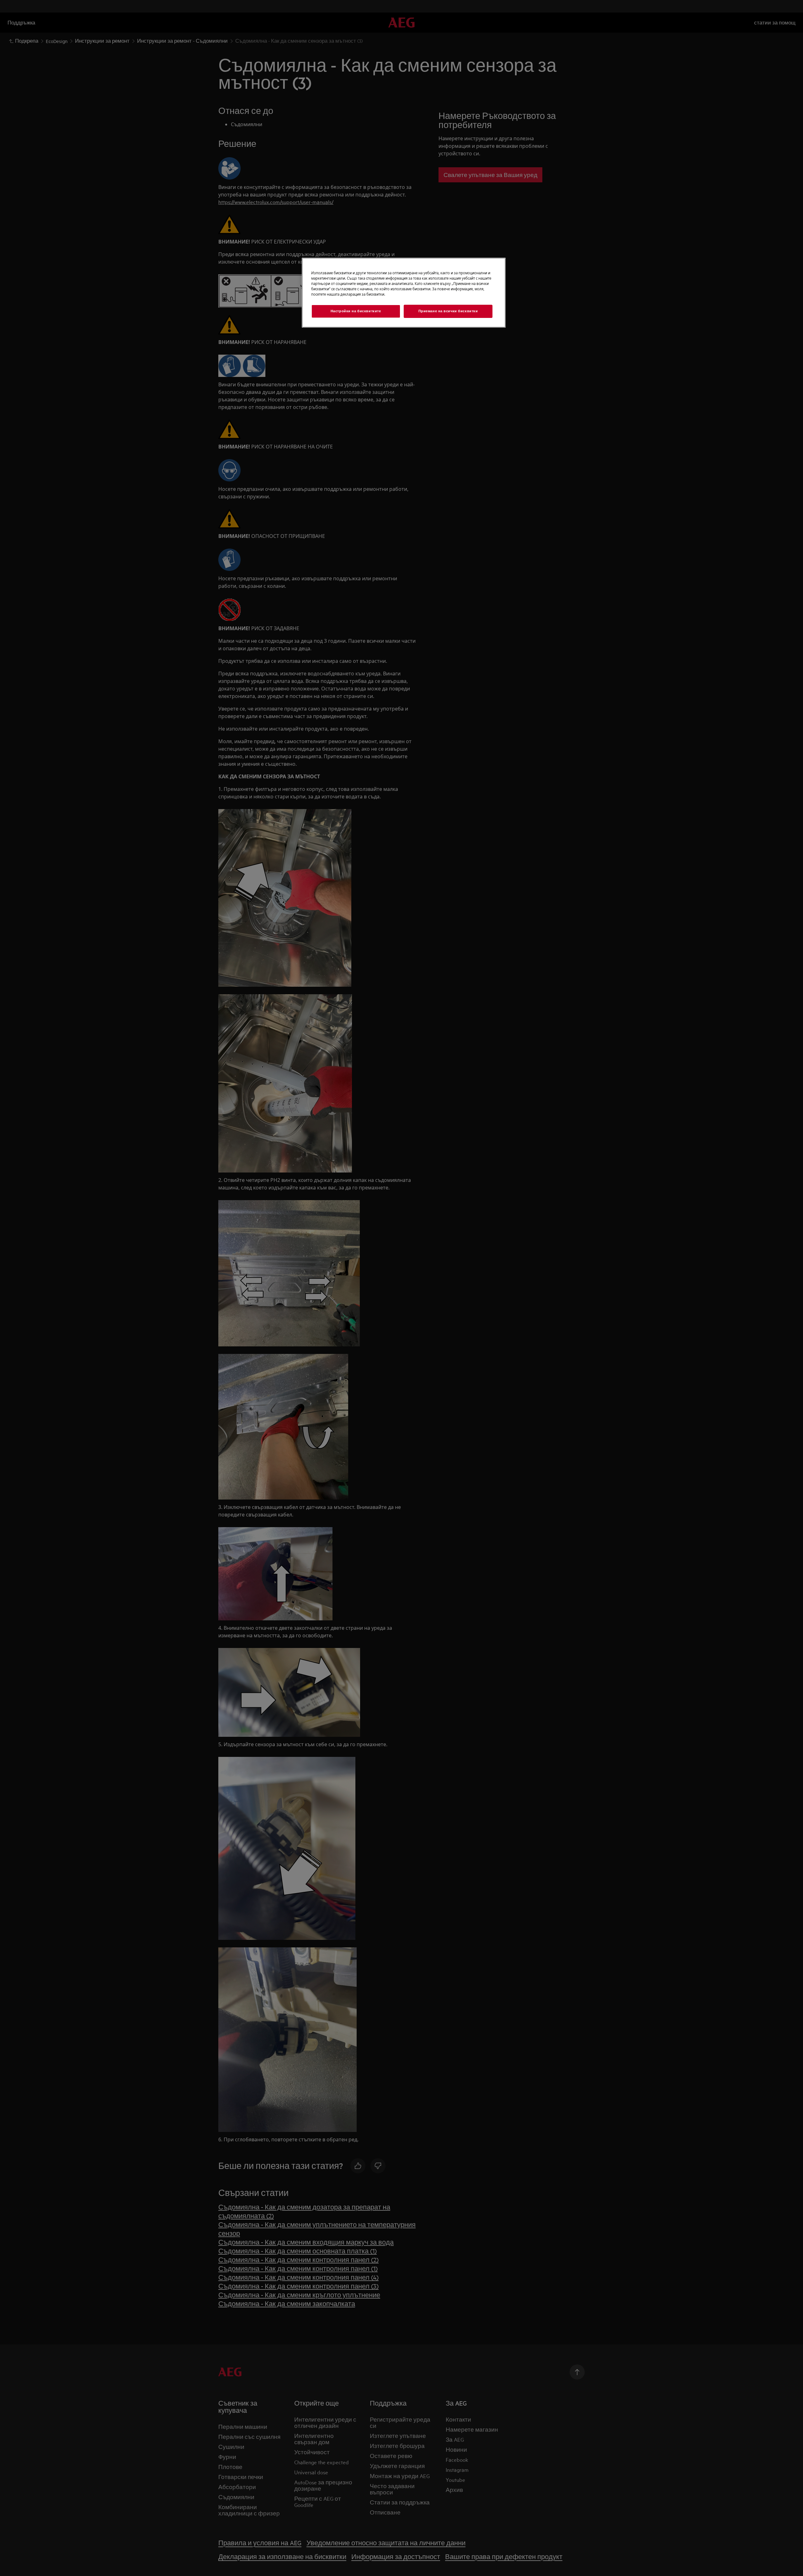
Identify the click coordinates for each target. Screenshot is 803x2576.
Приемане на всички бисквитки (448, 311)
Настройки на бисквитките (356, 311)
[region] (404, 293)
